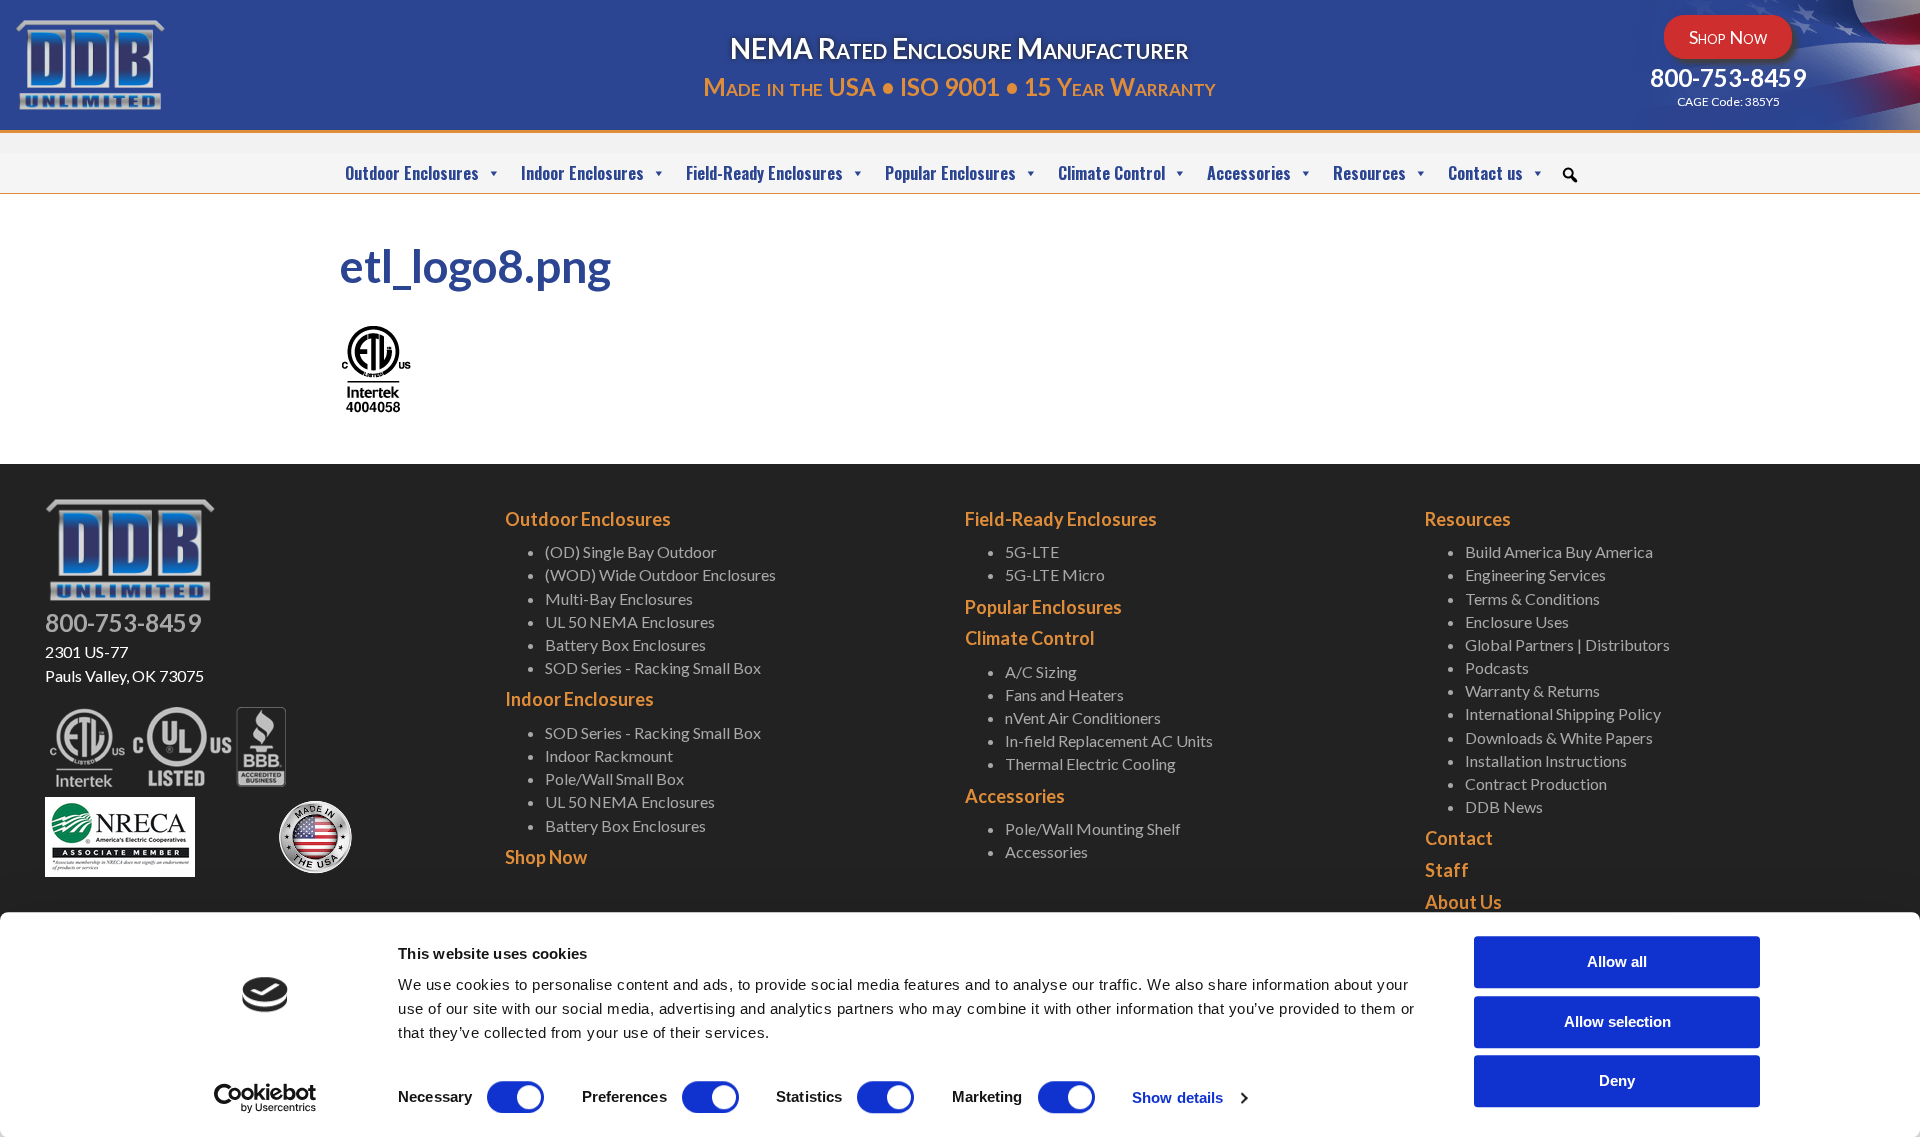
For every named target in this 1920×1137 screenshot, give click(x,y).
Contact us (1485, 173)
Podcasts (1497, 667)
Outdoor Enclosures (412, 173)
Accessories (1249, 173)
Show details (1177, 1097)
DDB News (1504, 806)
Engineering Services (1535, 574)
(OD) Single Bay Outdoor (631, 551)
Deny (1617, 1080)
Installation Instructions (1546, 760)
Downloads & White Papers (1559, 737)
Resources (1369, 173)
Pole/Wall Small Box (614, 778)
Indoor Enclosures (582, 173)
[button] (1570, 175)
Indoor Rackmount (609, 755)
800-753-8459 (123, 622)
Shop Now (546, 857)
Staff (1447, 870)
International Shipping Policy (1563, 713)
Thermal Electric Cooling (1090, 763)
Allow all (1617, 961)
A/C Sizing (1041, 671)
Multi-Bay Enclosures (619, 598)
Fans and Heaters (1064, 694)
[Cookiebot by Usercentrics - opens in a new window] (265, 1098)
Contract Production (1536, 783)
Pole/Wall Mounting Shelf (1093, 828)
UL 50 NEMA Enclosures (630, 621)
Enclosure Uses (1517, 621)
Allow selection (1617, 1021)
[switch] (710, 1097)
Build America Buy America (1559, 551)
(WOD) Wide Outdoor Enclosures (660, 574)
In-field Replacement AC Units (1109, 740)
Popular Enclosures (950, 173)
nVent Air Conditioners (1083, 717)
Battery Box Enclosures (625, 644)
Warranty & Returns (1532, 690)
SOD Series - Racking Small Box (653, 667)
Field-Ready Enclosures (764, 173)
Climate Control (1111, 173)
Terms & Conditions (1532, 598)
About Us (1463, 902)
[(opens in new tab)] (120, 834)
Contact (1459, 838)
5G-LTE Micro (1055, 574)
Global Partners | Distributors (1567, 644)
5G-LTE (1032, 551)
